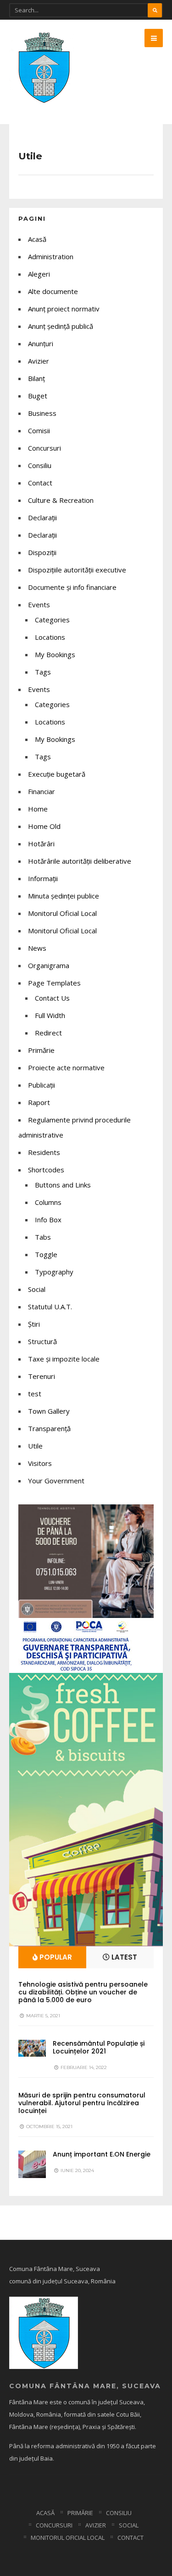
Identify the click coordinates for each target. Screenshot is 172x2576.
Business (42, 413)
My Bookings (55, 654)
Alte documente (53, 291)
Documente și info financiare (72, 587)
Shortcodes (46, 1170)
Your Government (56, 1481)
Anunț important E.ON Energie (102, 2154)
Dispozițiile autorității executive (77, 570)
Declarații (42, 535)
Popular (55, 1957)
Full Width (50, 1015)
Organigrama (49, 965)
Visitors (40, 1463)
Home (38, 809)
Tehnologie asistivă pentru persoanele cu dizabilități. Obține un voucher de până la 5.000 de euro (83, 1992)
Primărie (41, 1050)
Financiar (42, 791)
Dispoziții (42, 552)
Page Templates (54, 983)
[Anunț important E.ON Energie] (32, 2164)
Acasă (37, 239)
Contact (40, 483)
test (35, 1394)
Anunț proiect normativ (64, 309)
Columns (48, 1202)
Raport (39, 1102)
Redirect (48, 1033)
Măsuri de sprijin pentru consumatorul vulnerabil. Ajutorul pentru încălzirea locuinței (82, 2103)
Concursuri (44, 448)
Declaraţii (42, 517)
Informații (43, 878)
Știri (34, 1324)
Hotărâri (41, 844)
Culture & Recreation (61, 500)
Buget (38, 396)
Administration (51, 256)
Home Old (44, 826)
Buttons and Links (63, 1185)
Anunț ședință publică (61, 326)
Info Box (48, 1220)
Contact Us (52, 998)
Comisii (39, 430)
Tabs (43, 1237)
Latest (123, 1957)
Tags (43, 672)
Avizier (39, 361)
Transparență (49, 1428)
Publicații (42, 1085)
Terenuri (42, 1376)
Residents (44, 1152)
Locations (50, 637)
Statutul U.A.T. (50, 1307)
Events (39, 605)
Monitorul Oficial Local (62, 913)
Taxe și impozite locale (64, 1359)
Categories (52, 620)
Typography (54, 1272)
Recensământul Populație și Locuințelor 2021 (99, 2047)
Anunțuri (41, 343)
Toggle (46, 1254)
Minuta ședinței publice (64, 896)
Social (37, 1289)
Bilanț (36, 378)
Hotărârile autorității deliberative (80, 861)
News (37, 948)
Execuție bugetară (57, 774)
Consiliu (40, 465)
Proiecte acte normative (66, 1067)
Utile (35, 1446)
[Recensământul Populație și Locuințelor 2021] (32, 2048)
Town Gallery (49, 1411)
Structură (42, 1341)
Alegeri (39, 274)
